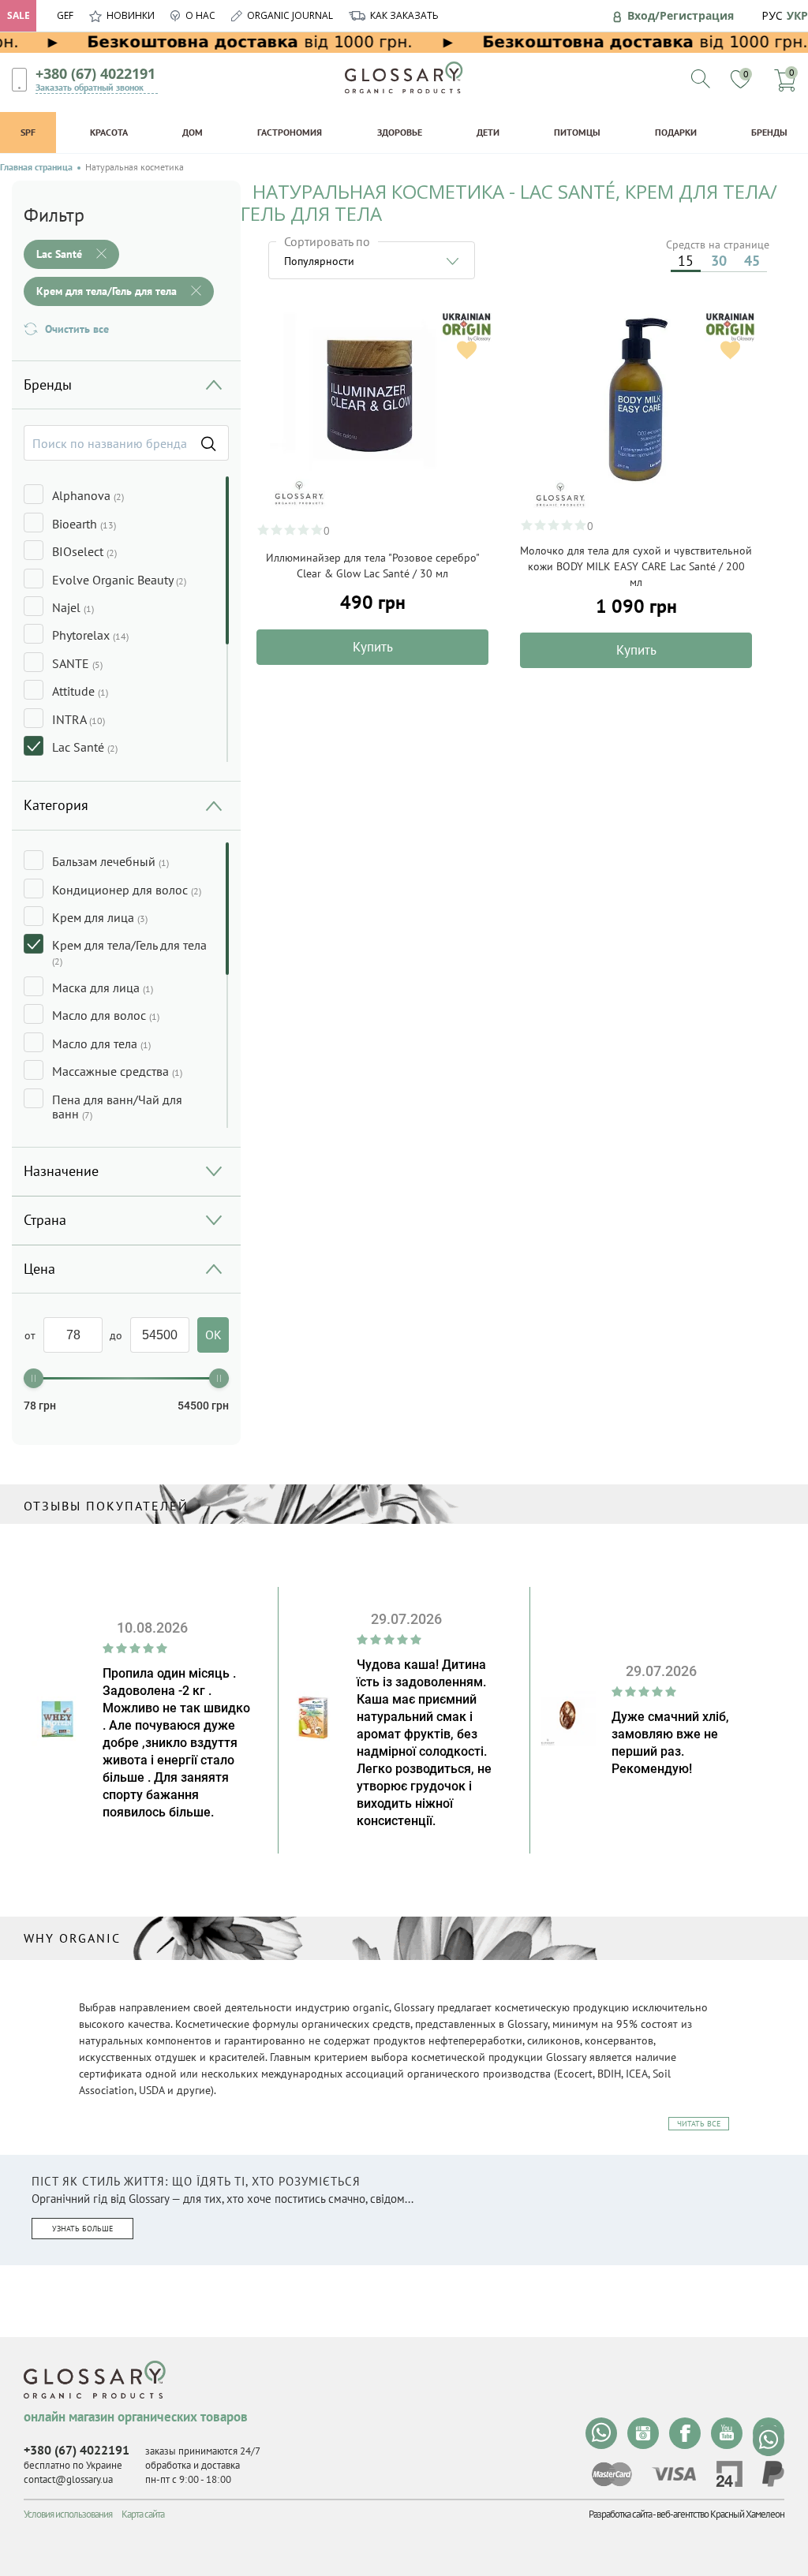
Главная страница (36, 167)
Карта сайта (143, 2514)
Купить (373, 647)
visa (674, 2474)
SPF (28, 132)
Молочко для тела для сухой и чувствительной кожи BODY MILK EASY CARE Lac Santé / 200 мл (636, 566)
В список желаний (467, 350)
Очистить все (77, 329)
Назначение (61, 1171)
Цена (39, 1269)
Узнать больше (82, 2229)
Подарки (676, 132)
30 (719, 261)
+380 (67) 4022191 (95, 73)
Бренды (769, 132)
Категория (56, 805)
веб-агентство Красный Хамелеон (720, 2514)
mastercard (612, 2474)
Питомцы (577, 132)
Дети (488, 132)
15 (686, 261)
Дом (193, 132)
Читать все (699, 2124)
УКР (797, 15)
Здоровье (400, 132)
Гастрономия (290, 132)
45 (752, 261)
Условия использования (68, 2514)
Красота (109, 132)
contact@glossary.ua (68, 2479)
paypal (773, 2474)
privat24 (729, 2474)
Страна (45, 1220)
